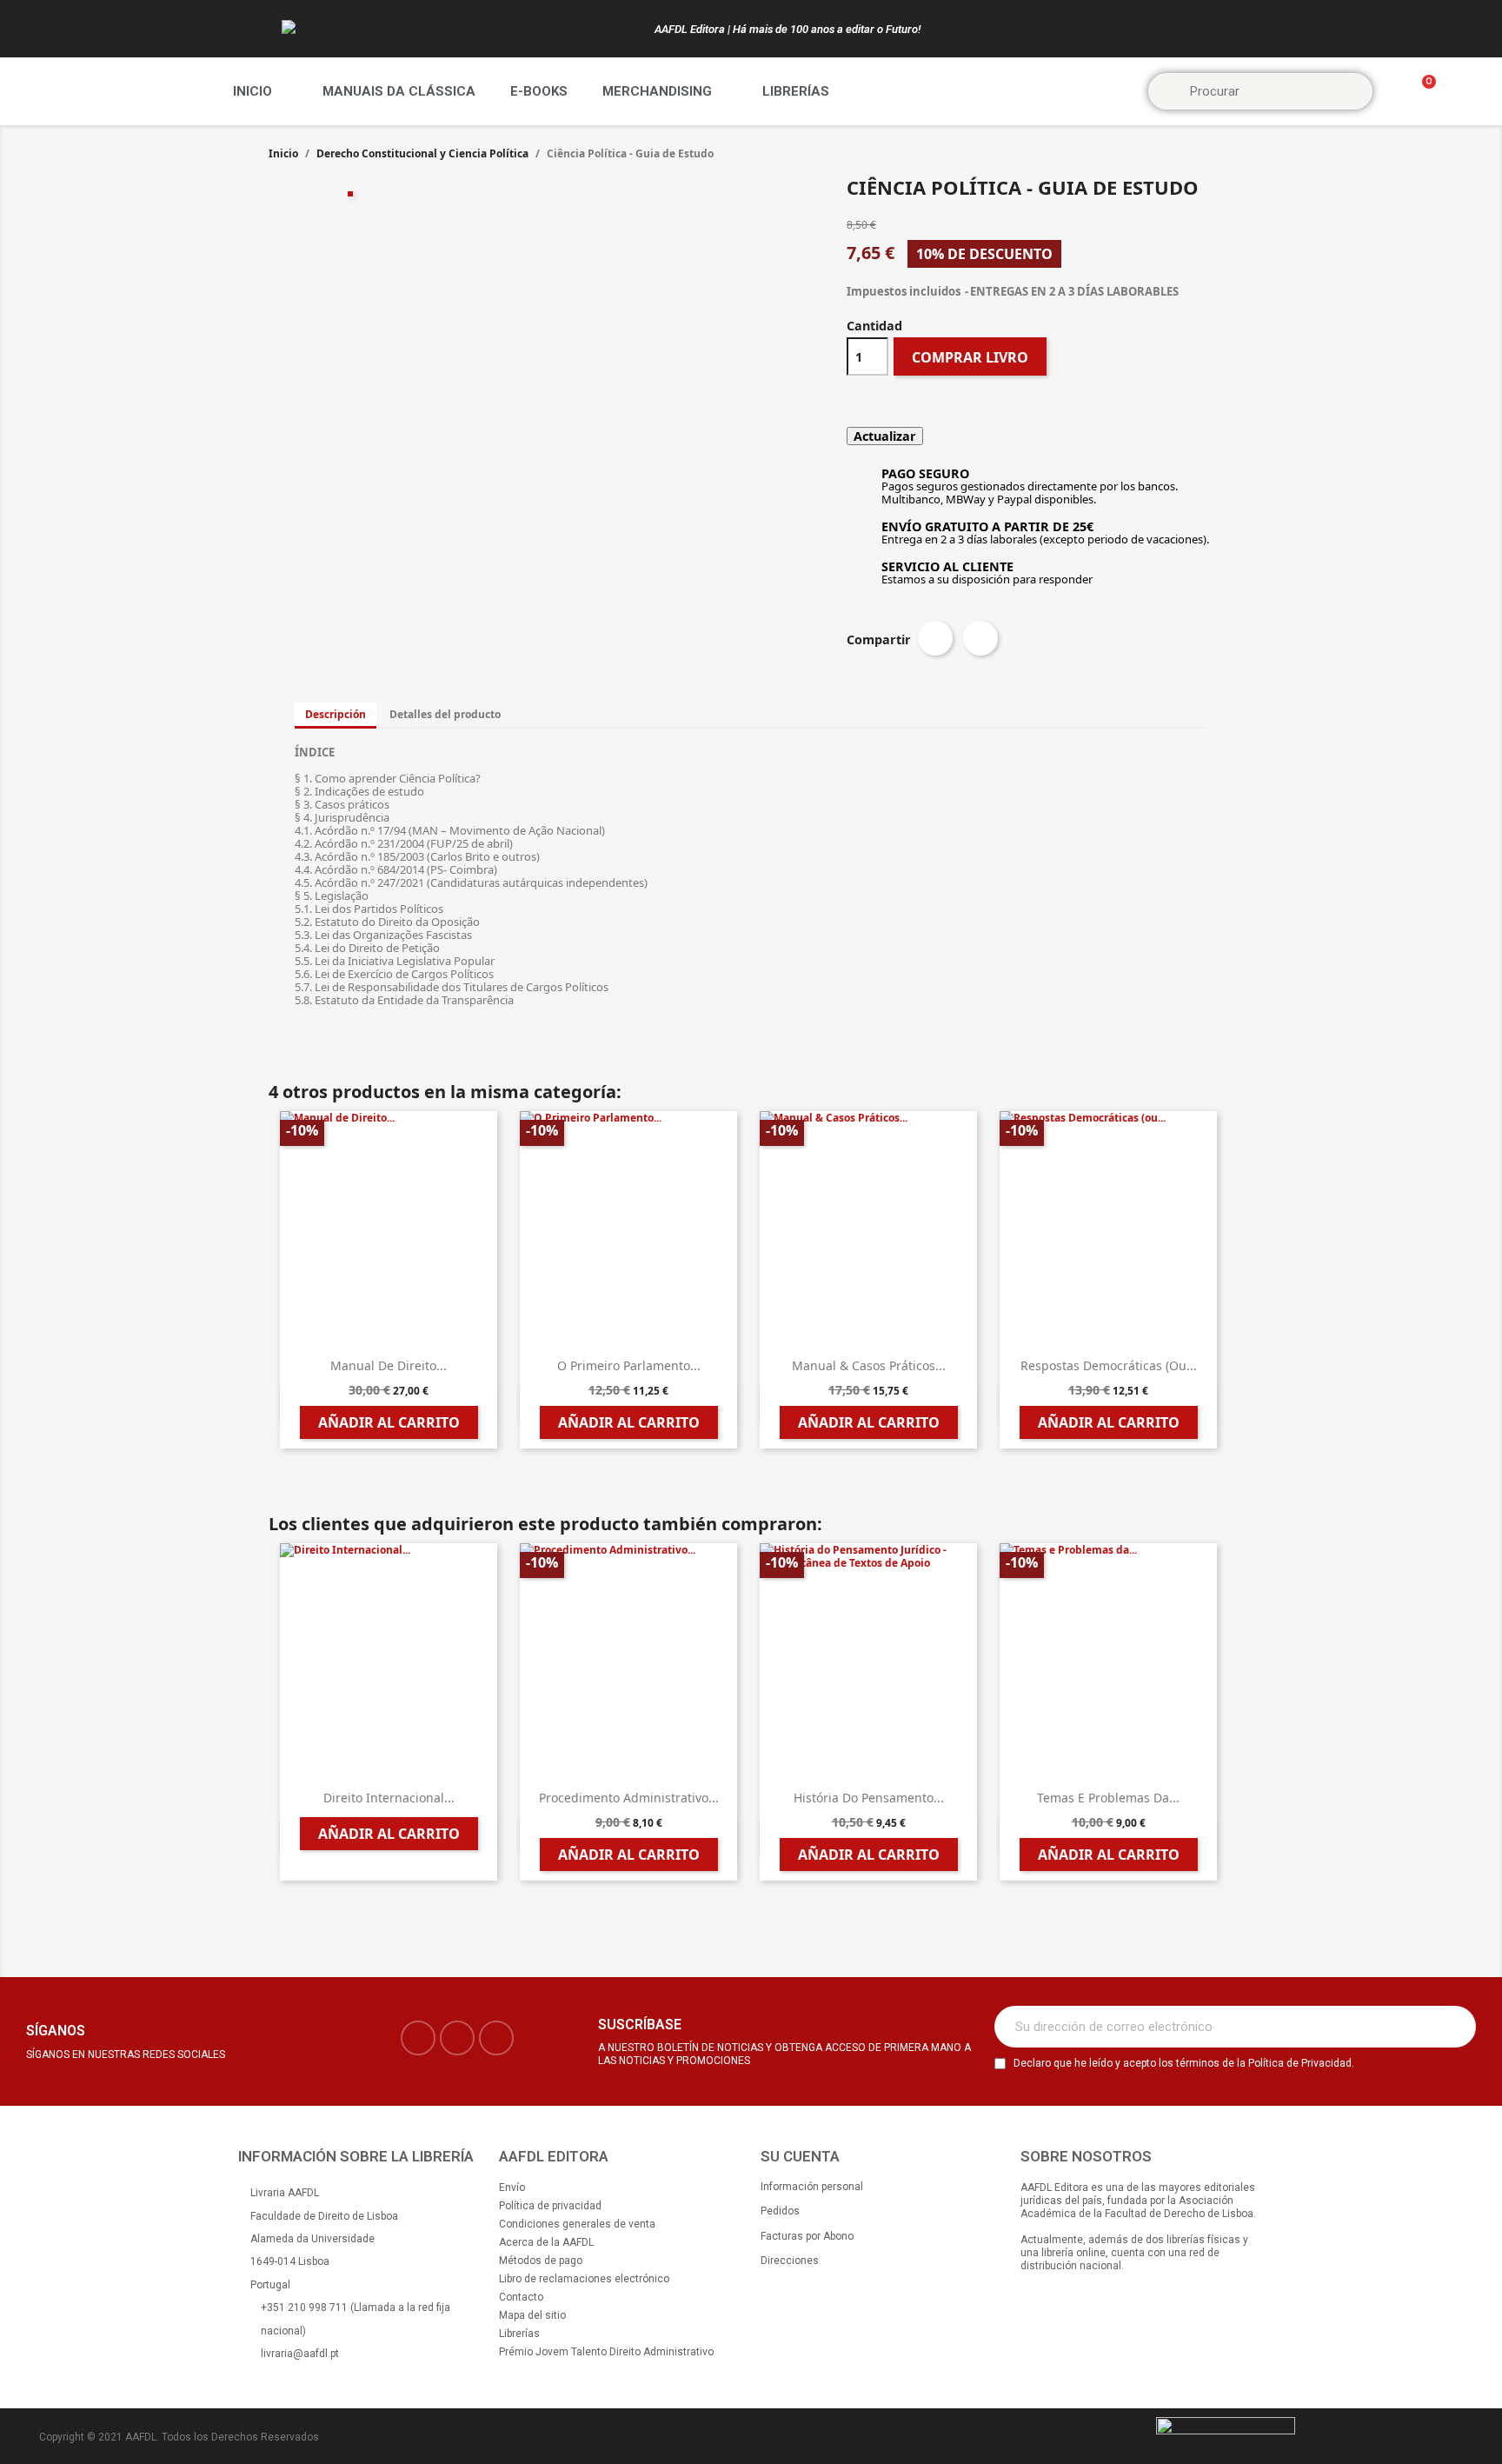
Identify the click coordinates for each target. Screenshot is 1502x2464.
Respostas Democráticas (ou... (1109, 1365)
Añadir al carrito (389, 1422)
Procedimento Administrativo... (629, 1798)
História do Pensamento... (869, 1798)
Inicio (253, 91)
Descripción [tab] (336, 714)
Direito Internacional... (389, 1798)
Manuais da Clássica (399, 91)
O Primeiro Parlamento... (629, 1365)
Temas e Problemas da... (1108, 1798)
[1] (1453, 2027)
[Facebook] (418, 2038)
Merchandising (657, 91)
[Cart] (1421, 92)
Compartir (935, 638)
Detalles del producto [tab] (445, 714)
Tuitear (980, 638)
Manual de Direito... (389, 1365)
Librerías (796, 91)
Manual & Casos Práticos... (869, 1365)
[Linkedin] (496, 2038)
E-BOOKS (539, 91)
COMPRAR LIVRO (970, 357)
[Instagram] (457, 2038)
